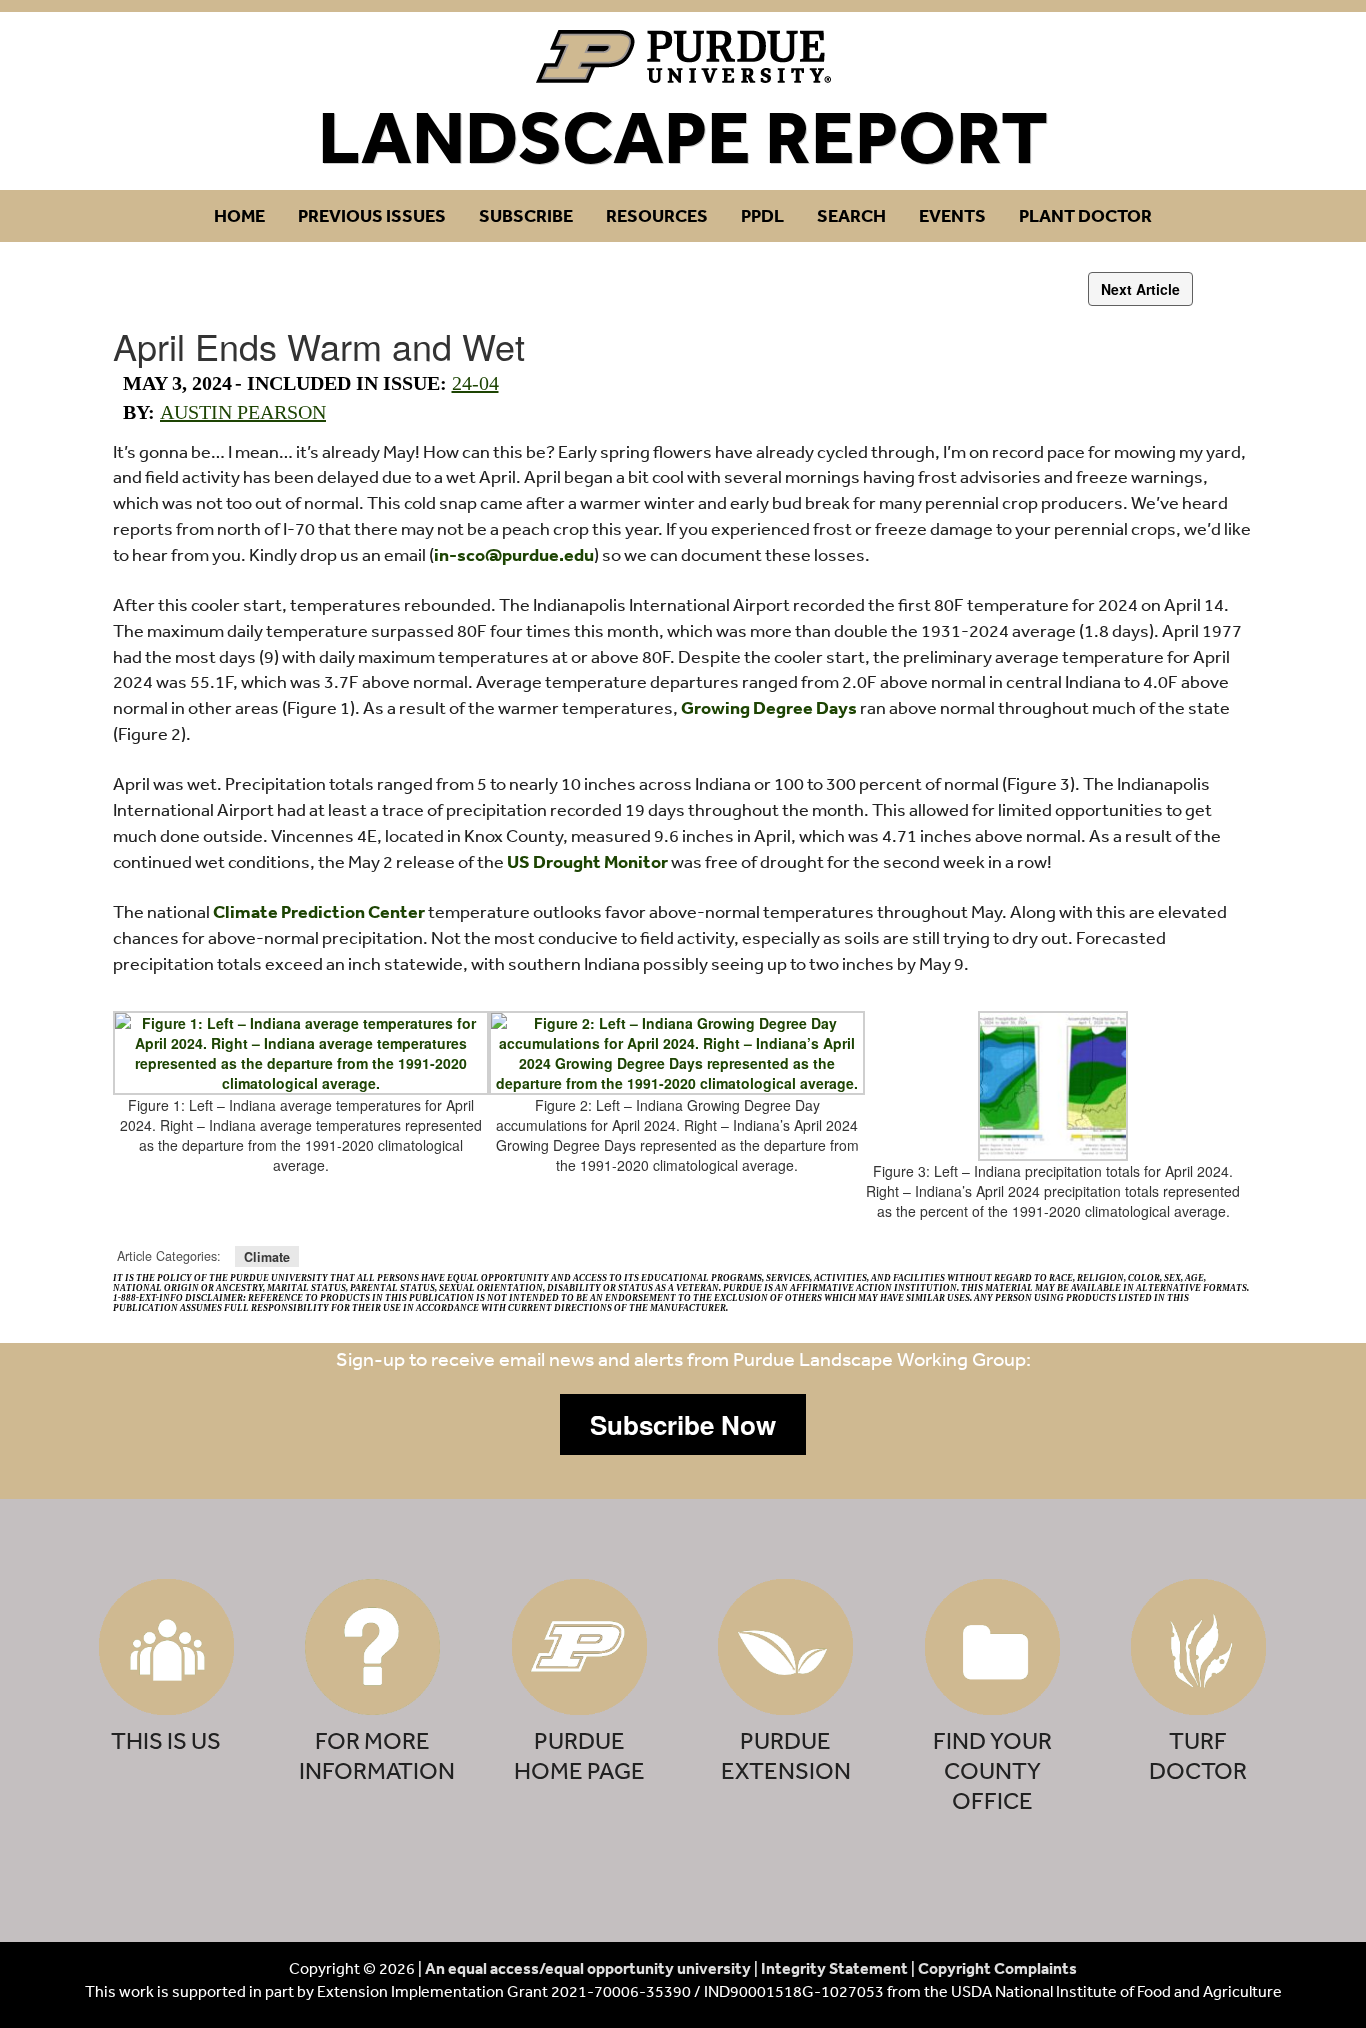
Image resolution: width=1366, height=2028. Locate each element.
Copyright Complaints (997, 1968)
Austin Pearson (243, 412)
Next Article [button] (1140, 289)
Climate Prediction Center (319, 911)
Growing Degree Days (769, 707)
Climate (267, 1256)
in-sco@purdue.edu (514, 554)
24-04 (475, 383)
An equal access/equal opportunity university (588, 1968)
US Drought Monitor (587, 861)
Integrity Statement (834, 1968)
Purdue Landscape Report (683, 56)
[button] (683, 1425)
